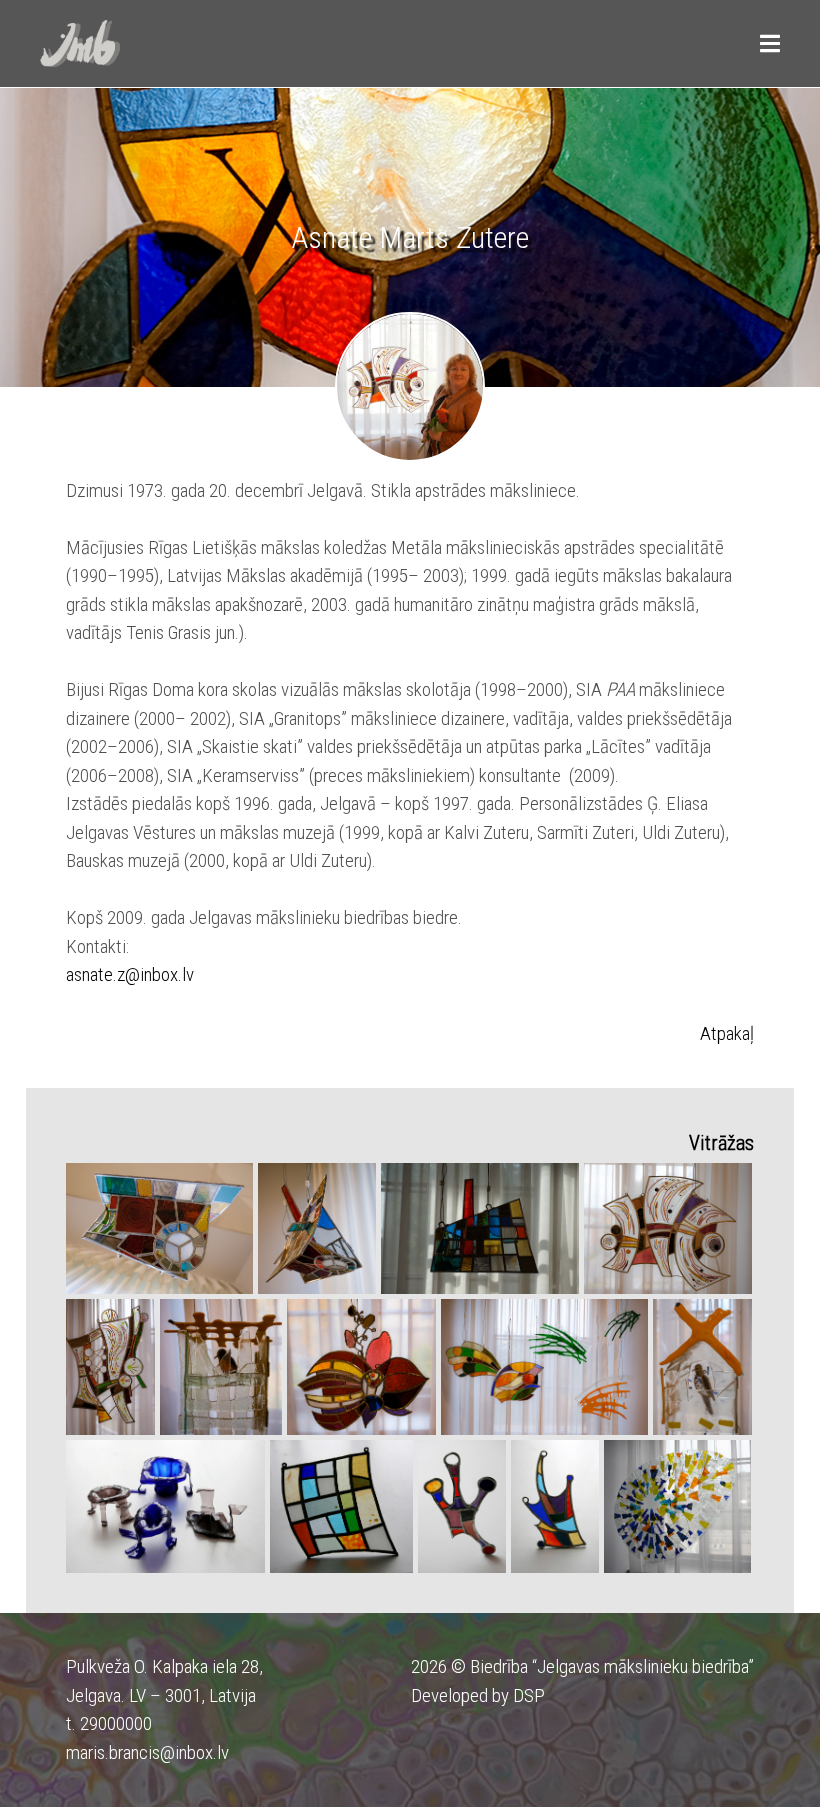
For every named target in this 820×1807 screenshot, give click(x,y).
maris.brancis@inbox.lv (147, 1752)
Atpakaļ (727, 1033)
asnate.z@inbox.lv (130, 974)
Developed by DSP (478, 1695)
